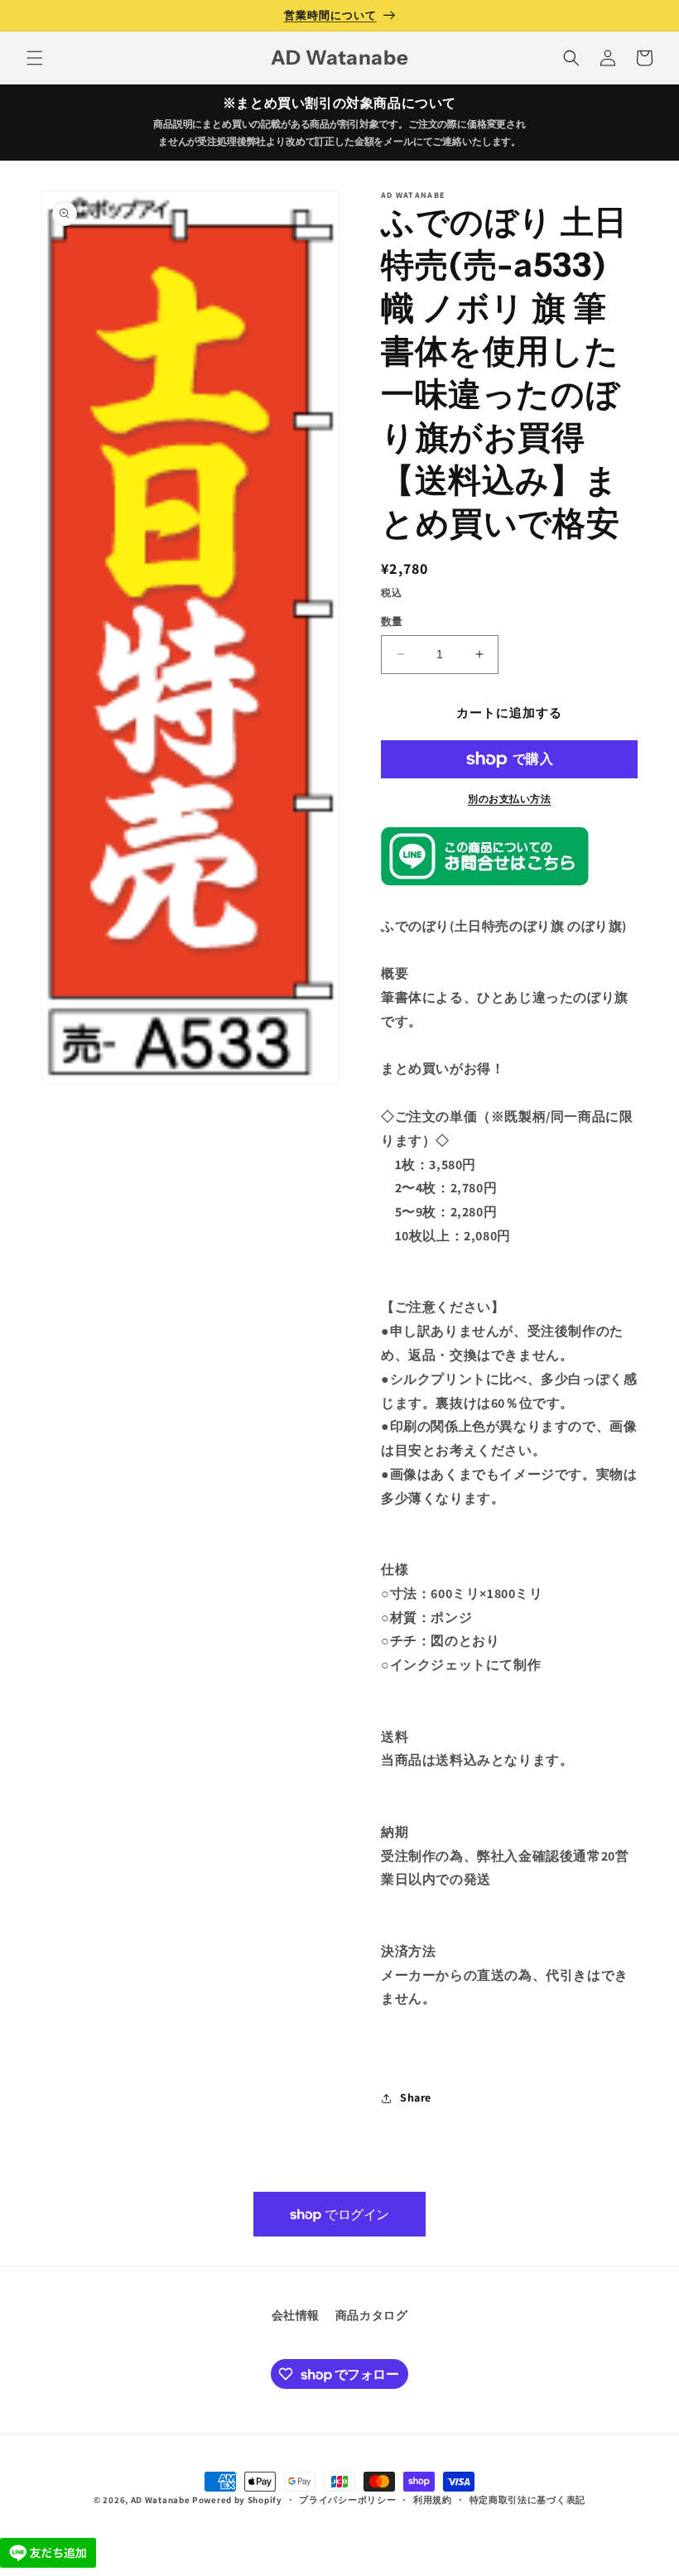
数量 (392, 621)
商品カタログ (372, 2315)
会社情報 (296, 2315)
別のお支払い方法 (509, 799)
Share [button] (416, 2097)
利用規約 (433, 2500)
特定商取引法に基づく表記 (527, 2500)
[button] (35, 58)
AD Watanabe (161, 2500)
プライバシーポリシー (347, 2500)
